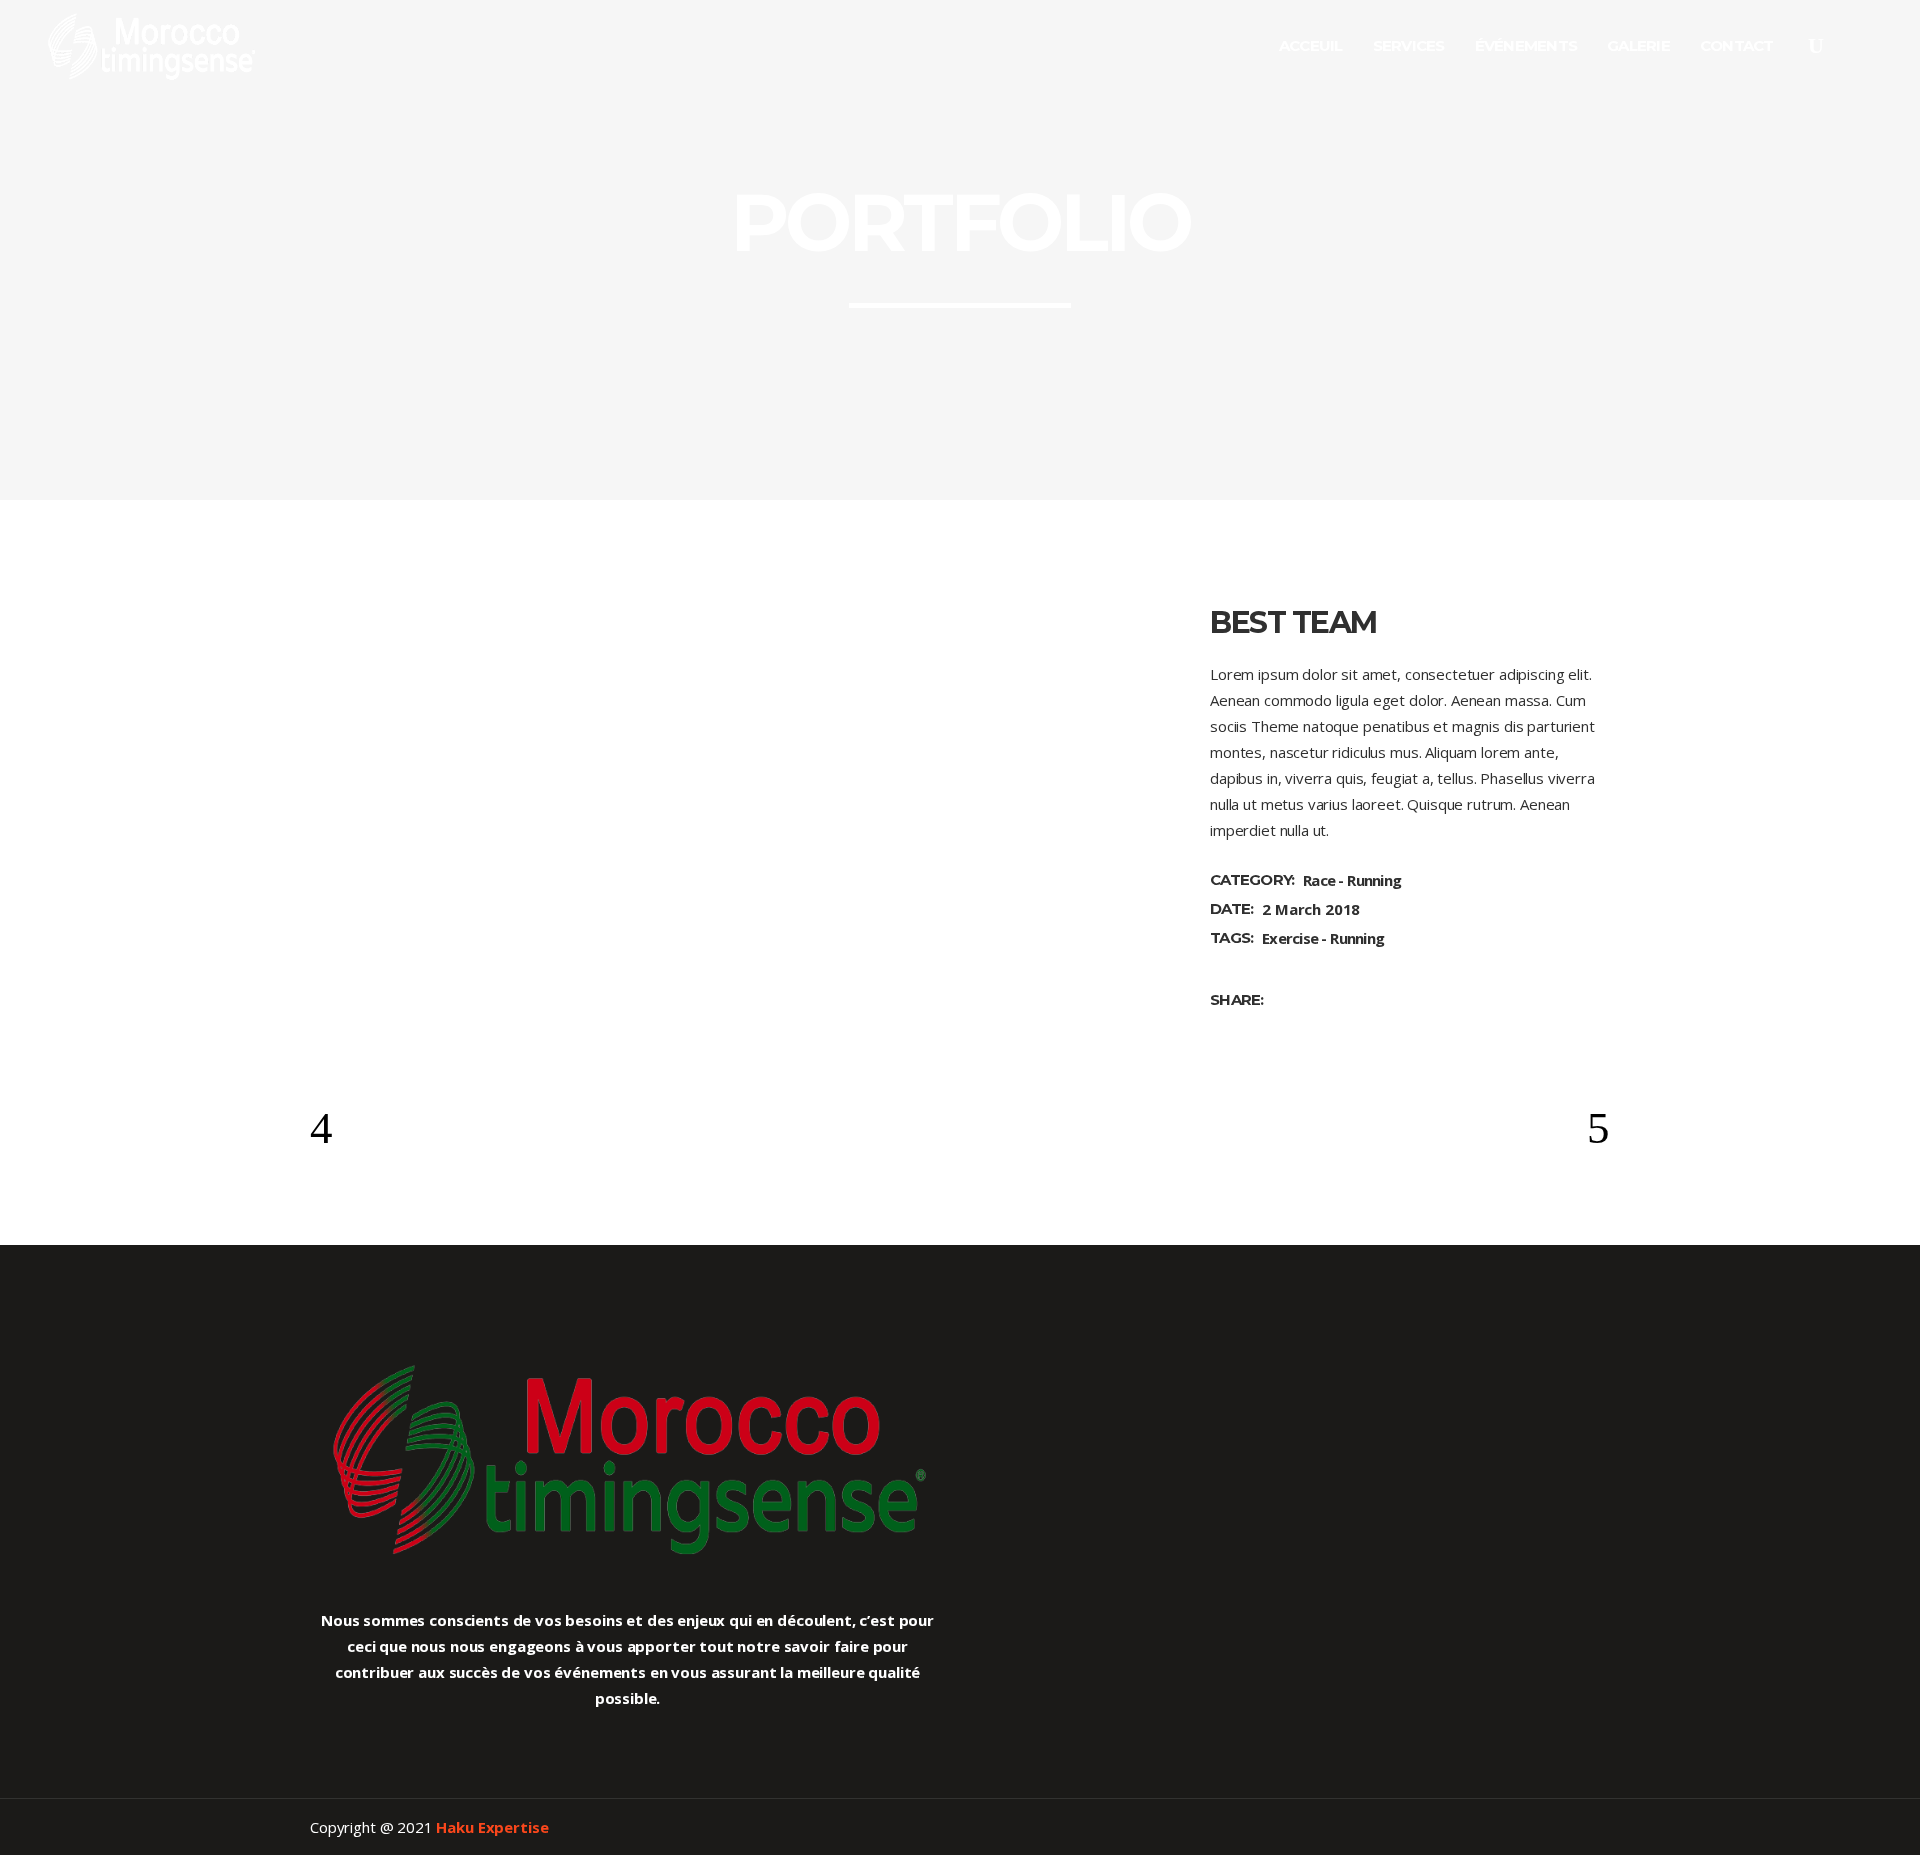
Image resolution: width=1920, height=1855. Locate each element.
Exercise (1290, 938)
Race (1319, 880)
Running (1374, 880)
